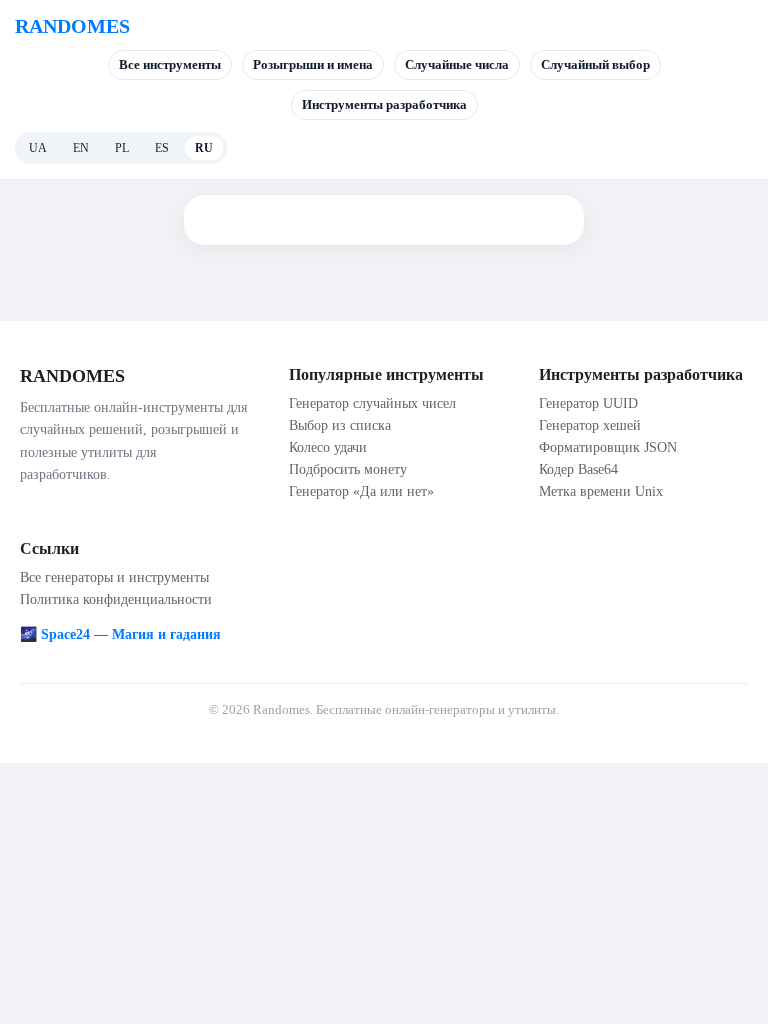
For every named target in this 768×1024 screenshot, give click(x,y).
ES (162, 148)
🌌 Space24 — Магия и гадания (120, 634)
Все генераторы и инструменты (114, 577)
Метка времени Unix (601, 491)
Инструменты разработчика (384, 104)
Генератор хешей (590, 425)
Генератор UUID (588, 403)
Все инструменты (170, 64)
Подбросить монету (348, 469)
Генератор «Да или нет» (361, 491)
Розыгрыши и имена (313, 64)
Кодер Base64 (578, 469)
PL (122, 148)
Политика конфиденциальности (116, 599)
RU (204, 148)
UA (38, 148)
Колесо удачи (328, 447)
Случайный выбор (595, 64)
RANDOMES (72, 26)
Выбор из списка (340, 425)
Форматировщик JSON (608, 447)
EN (81, 148)
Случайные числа (457, 64)
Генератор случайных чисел (372, 403)
